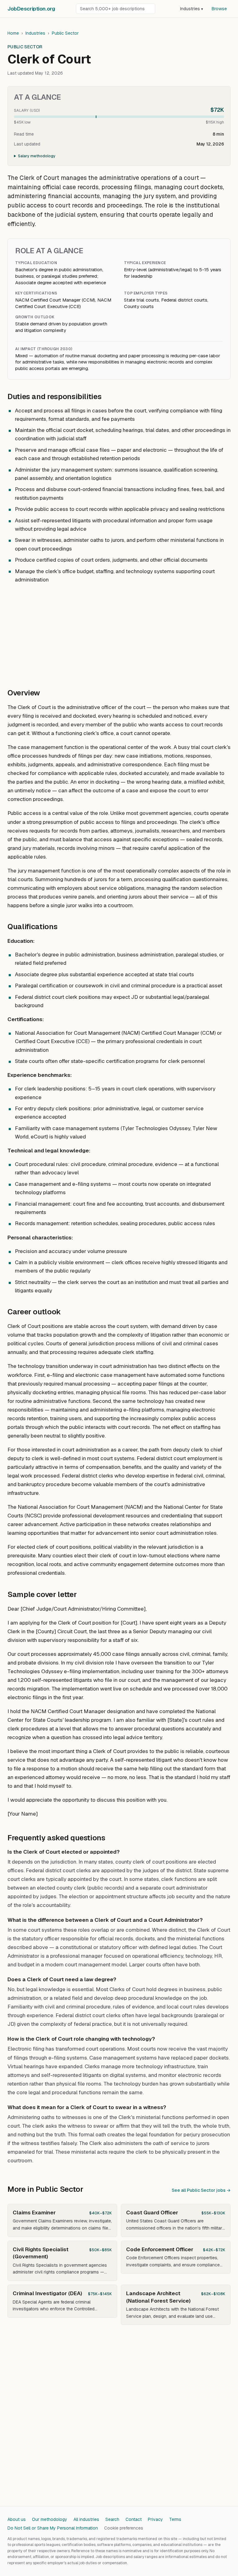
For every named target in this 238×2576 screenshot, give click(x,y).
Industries (192, 9)
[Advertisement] (119, 633)
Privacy (155, 2519)
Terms (175, 2519)
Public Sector (65, 33)
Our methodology (50, 2519)
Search (112, 2519)
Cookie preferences (124, 2528)
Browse (219, 9)
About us (17, 2519)
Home (13, 33)
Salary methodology (37, 156)
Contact (134, 2519)
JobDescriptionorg (31, 9)
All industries (86, 2519)
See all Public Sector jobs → (201, 2190)
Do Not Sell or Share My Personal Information (53, 2528)
